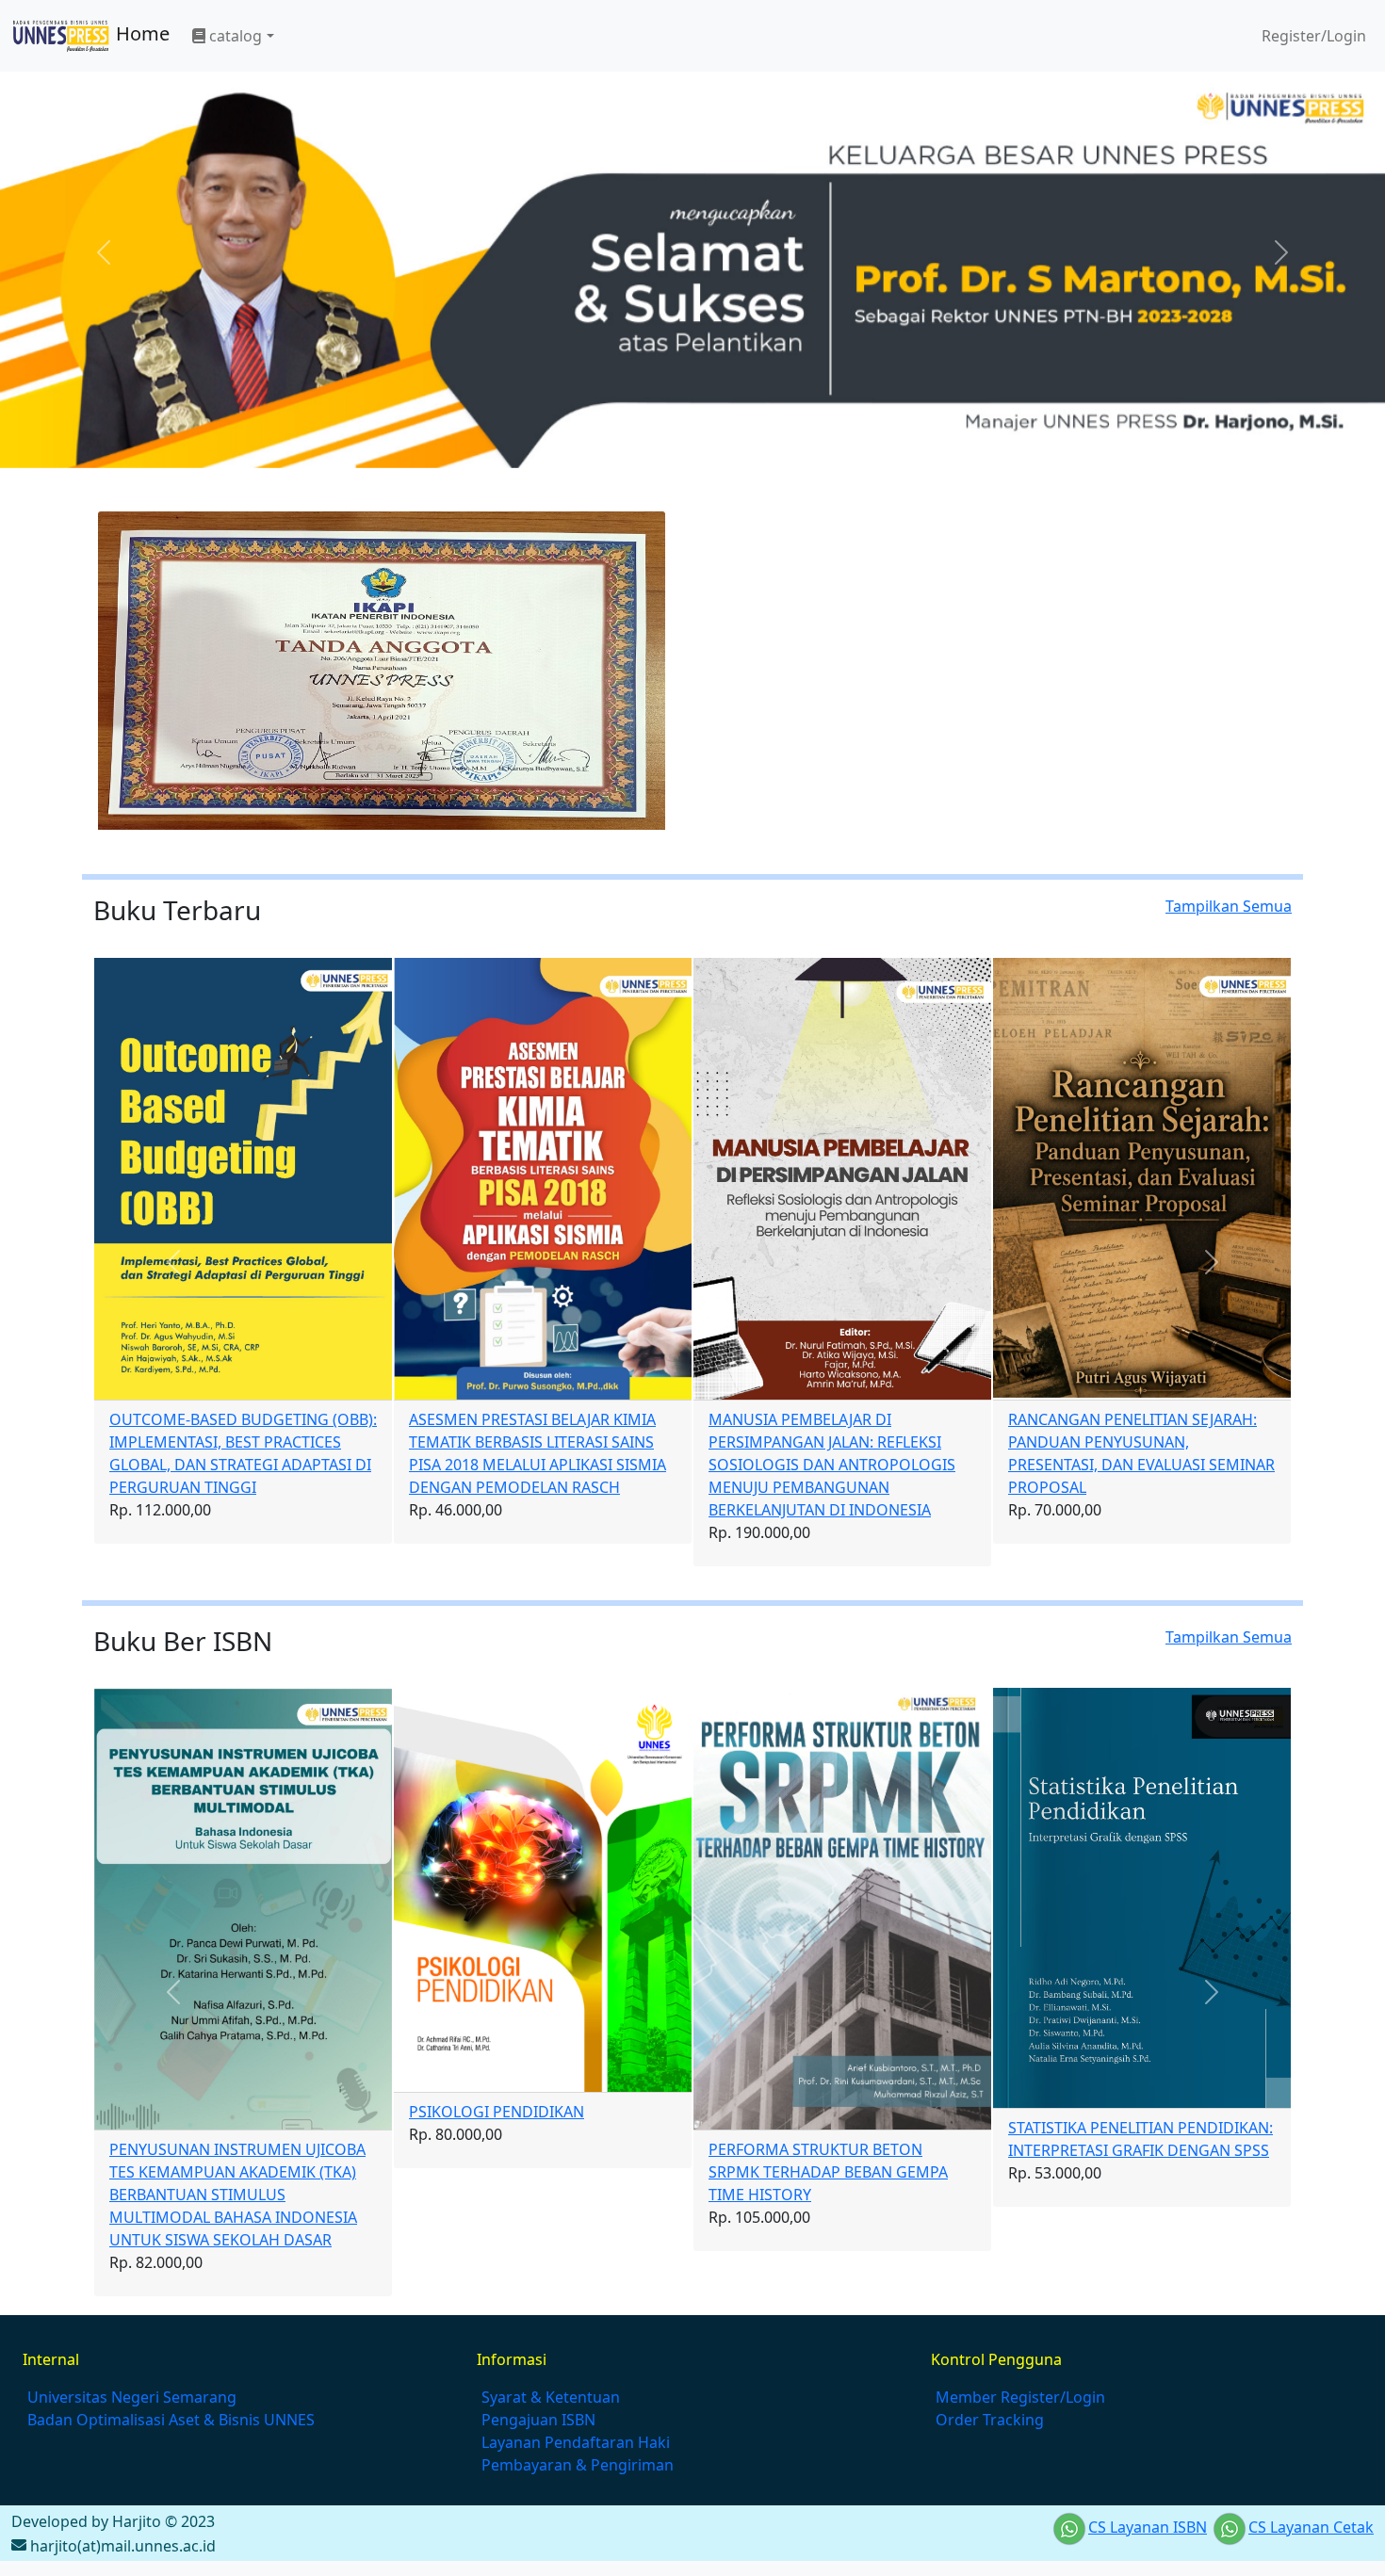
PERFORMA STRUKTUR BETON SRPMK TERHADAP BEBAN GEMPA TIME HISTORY (828, 2172)
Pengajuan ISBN (538, 2420)
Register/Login (1312, 36)
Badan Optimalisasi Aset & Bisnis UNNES (171, 2420)
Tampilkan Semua (1229, 906)
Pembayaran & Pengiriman (578, 2465)
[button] (173, 1262)
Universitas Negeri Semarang (132, 2397)
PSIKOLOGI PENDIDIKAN (497, 2112)
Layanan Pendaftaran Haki (576, 2442)
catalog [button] (234, 36)
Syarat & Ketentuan (551, 2397)
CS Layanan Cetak (1311, 2527)
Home (140, 33)
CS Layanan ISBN (1148, 2527)
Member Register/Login (1020, 2397)
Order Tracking (990, 2420)
